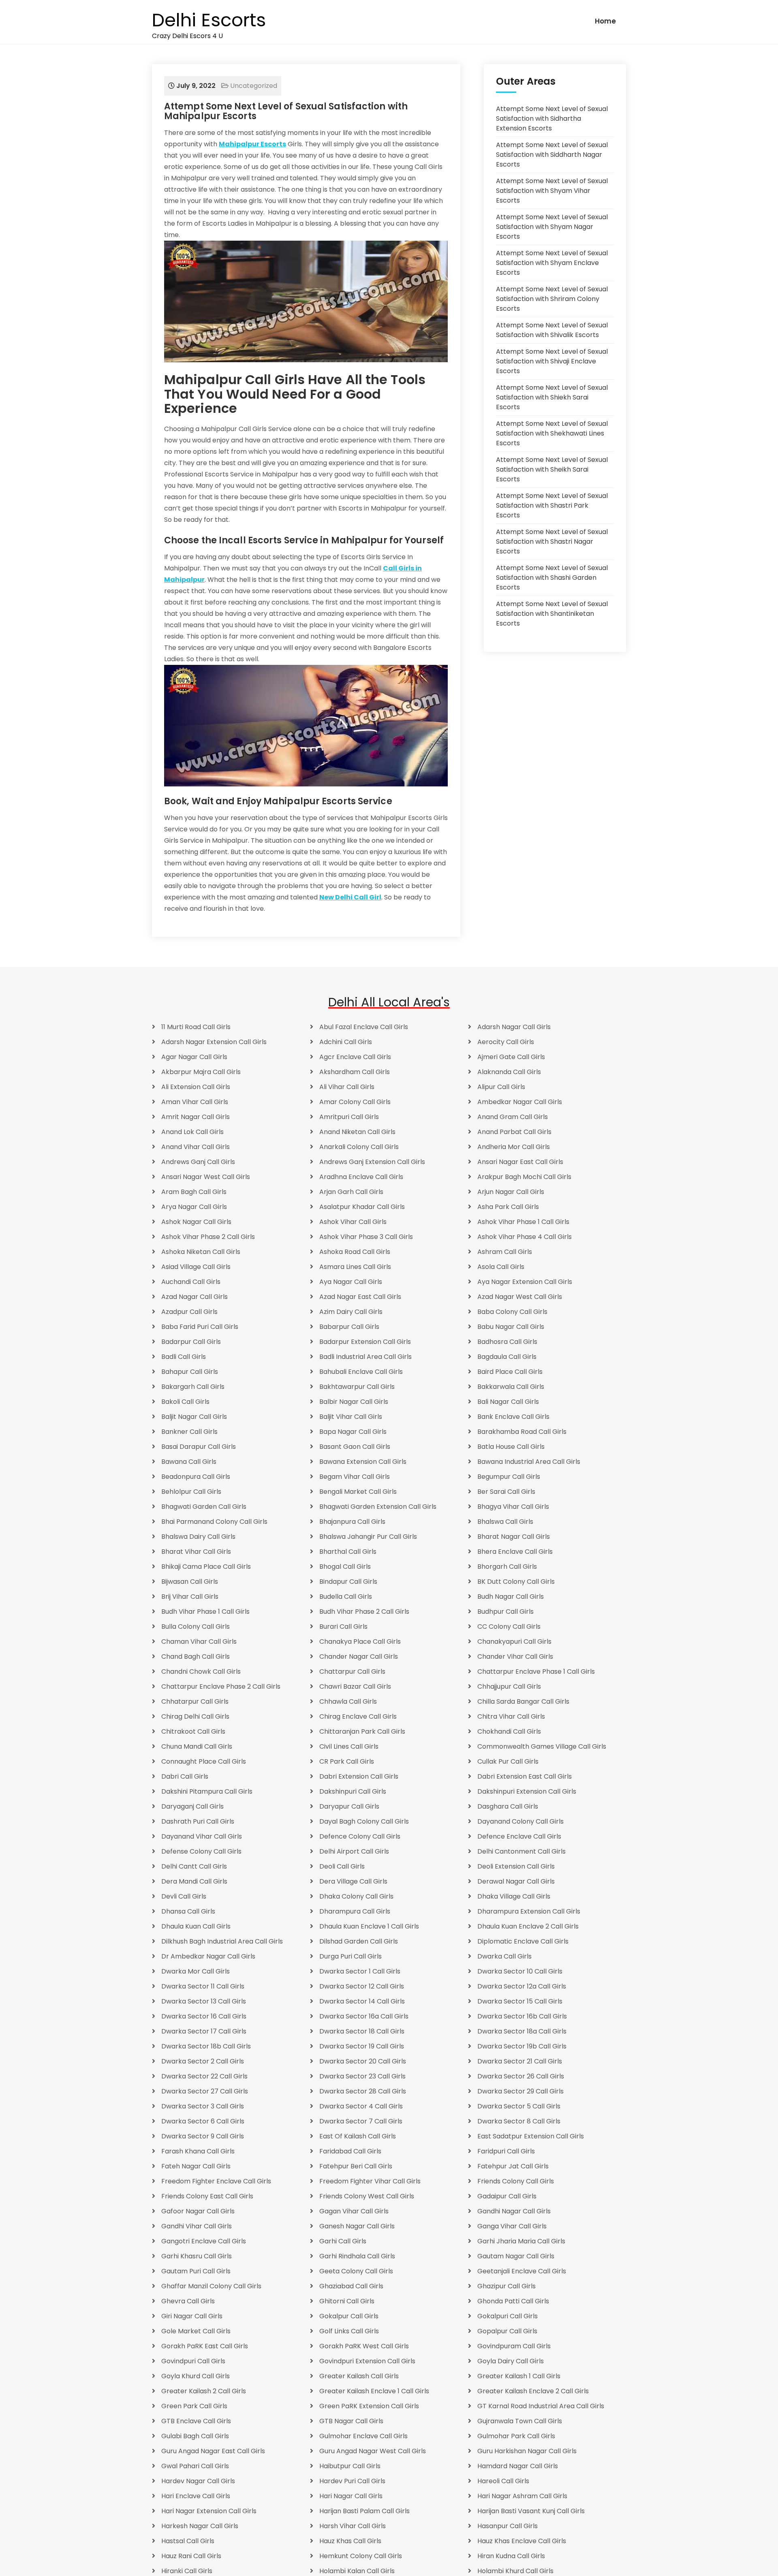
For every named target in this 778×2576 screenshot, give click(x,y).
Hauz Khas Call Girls (350, 2541)
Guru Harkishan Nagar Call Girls (527, 2451)
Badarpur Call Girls (191, 1342)
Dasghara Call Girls (508, 1806)
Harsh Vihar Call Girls (353, 2526)
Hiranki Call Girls (187, 2571)
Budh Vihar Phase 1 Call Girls (205, 1612)
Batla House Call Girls (511, 1447)
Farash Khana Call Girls (198, 2151)
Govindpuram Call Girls (514, 2346)
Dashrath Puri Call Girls (198, 1821)
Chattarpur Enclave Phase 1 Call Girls (536, 1671)
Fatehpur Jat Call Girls (513, 2166)
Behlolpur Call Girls (191, 1492)
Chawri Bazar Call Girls (355, 1686)
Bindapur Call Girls (348, 1582)
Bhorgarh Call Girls (507, 1567)
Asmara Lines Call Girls (355, 1267)
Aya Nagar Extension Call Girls (525, 1282)
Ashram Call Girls (505, 1252)
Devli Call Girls (184, 1896)
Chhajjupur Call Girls (509, 1686)
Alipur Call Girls (501, 1087)
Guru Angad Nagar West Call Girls (373, 2451)
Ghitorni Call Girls (347, 2301)
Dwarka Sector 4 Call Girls (361, 2106)
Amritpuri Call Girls (349, 1117)
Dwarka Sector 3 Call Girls (203, 2106)
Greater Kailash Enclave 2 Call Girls (533, 2391)
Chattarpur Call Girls (352, 1671)
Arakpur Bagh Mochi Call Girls (524, 1177)
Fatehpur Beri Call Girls (356, 2166)
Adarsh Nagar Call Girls (514, 1027)
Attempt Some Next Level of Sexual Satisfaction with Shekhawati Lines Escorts (552, 433)
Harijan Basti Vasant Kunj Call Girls (531, 2511)
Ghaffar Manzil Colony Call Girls (211, 2286)
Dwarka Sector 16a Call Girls (364, 2016)
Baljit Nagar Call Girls (194, 1417)
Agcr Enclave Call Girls (355, 1057)
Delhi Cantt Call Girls (194, 1866)
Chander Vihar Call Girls (515, 1656)
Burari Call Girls (343, 1627)
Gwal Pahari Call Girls (195, 2466)
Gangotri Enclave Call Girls (204, 2241)
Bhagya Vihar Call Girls (513, 1507)
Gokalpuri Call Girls (508, 2316)
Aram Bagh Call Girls (194, 1192)
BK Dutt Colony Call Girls (516, 1582)
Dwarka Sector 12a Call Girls (522, 1986)
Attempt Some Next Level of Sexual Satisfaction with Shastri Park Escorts (552, 505)
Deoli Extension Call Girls (516, 1866)
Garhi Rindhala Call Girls (357, 2256)
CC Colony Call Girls (509, 1627)
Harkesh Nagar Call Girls (200, 2526)
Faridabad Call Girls (350, 2151)
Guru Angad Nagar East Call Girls (213, 2451)
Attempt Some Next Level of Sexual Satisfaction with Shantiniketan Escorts (552, 614)
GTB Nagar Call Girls (351, 2421)
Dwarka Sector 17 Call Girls (204, 2031)
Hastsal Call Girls (188, 2541)
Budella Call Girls (346, 1597)
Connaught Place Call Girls (204, 1761)
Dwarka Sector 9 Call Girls (203, 2136)
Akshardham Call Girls (355, 1072)
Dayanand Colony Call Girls (520, 1821)
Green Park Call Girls (194, 2406)
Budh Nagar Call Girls (511, 1597)
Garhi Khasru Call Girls (197, 2256)
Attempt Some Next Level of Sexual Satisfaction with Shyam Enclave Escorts (552, 263)
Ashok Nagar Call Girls (196, 1222)
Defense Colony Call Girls (201, 1851)
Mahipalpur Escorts (252, 144)
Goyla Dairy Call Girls (511, 2361)
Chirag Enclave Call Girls (358, 1716)
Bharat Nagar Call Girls (514, 1537)
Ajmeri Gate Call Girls (511, 1057)
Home (605, 21)
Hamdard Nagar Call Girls (518, 2466)
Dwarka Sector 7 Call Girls (361, 2121)
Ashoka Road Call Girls (355, 1252)
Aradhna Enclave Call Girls (361, 1177)
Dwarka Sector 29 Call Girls (520, 2091)
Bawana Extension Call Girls (363, 1462)
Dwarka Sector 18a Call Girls (522, 2031)
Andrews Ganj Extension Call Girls (372, 1162)
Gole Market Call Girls (196, 2331)
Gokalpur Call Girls (349, 2316)
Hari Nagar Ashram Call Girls (522, 2496)
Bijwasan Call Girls (190, 1582)
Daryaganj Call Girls (192, 1806)
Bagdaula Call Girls (507, 1357)
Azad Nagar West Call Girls (520, 1297)
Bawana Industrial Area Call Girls (529, 1462)
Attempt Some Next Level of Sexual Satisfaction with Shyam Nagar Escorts (552, 227)
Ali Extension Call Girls (196, 1087)
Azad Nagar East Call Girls (360, 1297)
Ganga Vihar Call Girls (512, 2226)
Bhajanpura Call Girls (352, 1522)
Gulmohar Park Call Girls (516, 2436)
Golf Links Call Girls (349, 2331)
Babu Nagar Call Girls (511, 1327)
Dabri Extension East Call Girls (525, 1776)
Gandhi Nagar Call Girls (514, 2211)
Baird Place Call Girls (510, 1372)
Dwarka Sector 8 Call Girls (519, 2121)
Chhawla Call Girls (348, 1701)
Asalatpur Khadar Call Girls (362, 1207)
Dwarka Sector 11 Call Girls (203, 1986)
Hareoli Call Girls (503, 2481)
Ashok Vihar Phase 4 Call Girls (525, 1237)
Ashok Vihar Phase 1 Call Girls (523, 1222)
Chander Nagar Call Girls (359, 1656)
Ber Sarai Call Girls (506, 1492)
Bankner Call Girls (189, 1432)
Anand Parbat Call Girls (514, 1132)
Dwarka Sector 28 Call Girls (363, 2091)
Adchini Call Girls (346, 1042)
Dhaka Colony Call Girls (356, 1896)
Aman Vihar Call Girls (195, 1102)
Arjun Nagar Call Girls (511, 1192)
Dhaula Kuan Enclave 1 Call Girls (369, 1926)
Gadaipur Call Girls (507, 2196)
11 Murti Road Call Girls (196, 1027)
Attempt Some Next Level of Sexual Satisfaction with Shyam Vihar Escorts (552, 191)
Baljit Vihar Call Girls (351, 1417)
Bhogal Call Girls (345, 1567)
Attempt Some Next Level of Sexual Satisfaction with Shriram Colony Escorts (552, 299)
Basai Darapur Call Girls (199, 1447)
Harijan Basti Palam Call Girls (364, 2511)
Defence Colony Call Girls (360, 1836)
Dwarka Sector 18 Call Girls (362, 2031)
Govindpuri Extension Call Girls (367, 2361)
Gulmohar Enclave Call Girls (363, 2436)
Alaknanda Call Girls (509, 1072)
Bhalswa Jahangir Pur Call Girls (368, 1537)
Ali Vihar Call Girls (347, 1087)
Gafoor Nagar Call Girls (198, 2211)
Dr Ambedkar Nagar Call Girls (208, 1956)
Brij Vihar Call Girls (190, 1597)
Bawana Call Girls (189, 1462)
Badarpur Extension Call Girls (365, 1342)
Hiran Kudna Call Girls (511, 2556)
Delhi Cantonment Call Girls (522, 1851)
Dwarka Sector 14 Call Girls (362, 2001)
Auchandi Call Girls (191, 1282)
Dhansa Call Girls (188, 1911)
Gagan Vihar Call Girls (354, 2211)
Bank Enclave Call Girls (513, 1417)
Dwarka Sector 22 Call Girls (204, 2076)
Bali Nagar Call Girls (508, 1402)
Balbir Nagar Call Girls (354, 1402)
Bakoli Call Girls (185, 1402)
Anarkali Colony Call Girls (359, 1147)
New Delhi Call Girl (350, 897)
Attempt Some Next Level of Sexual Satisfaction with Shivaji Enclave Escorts (552, 361)
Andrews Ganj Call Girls (198, 1162)
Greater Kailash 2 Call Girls (204, 2391)
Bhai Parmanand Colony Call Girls (214, 1522)
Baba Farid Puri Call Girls (200, 1327)
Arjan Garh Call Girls (351, 1192)
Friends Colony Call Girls (516, 2181)
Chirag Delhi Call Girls (195, 1716)
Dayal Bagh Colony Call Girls (364, 1821)
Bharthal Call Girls (348, 1552)
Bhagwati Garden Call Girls (204, 1507)
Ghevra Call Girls (188, 2301)
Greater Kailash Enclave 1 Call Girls (374, 2391)
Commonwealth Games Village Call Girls (542, 1746)
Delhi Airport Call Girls (354, 1851)
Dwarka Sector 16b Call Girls (522, 2016)
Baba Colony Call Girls (512, 1312)
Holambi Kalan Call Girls (357, 2571)
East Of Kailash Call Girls (358, 2136)
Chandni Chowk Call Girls (201, 1671)
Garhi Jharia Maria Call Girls (521, 2241)
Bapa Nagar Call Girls (353, 1432)
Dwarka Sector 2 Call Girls (203, 2061)
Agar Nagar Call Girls (194, 1057)
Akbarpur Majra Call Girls (201, 1072)
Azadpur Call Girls (189, 1312)
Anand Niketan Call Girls (357, 1132)
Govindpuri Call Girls (193, 2361)
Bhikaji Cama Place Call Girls (206, 1567)
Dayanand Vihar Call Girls (202, 1836)
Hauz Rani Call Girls (191, 2556)
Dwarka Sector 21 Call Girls (520, 2061)
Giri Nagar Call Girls (192, 2316)
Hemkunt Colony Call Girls (361, 2556)
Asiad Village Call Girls (196, 1267)
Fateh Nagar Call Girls (196, 2166)
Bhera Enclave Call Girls (515, 1552)
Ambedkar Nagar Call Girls (520, 1102)
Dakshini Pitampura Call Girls (207, 1791)
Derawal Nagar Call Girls (516, 1881)
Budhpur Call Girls (505, 1612)
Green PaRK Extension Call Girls (369, 2406)
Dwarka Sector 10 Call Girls (520, 1971)
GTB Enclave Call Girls (196, 2421)
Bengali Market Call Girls (358, 1492)
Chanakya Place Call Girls (360, 1642)
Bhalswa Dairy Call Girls (198, 1537)
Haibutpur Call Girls (350, 2466)
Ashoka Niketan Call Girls (201, 1252)
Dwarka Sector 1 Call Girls (360, 1971)
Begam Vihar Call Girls (355, 1477)
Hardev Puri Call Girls (352, 2481)
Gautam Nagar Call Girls (516, 2256)
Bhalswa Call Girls (505, 1522)
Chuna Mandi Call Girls (197, 1746)
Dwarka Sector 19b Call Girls (522, 2046)
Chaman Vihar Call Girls (199, 1642)
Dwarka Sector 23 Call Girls (362, 2076)
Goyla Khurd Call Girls (196, 2376)
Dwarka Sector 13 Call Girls (204, 2001)
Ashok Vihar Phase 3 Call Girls (366, 1237)
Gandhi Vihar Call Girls (197, 2226)
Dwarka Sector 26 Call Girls (521, 2076)
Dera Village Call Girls (353, 1881)
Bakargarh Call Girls (193, 1387)
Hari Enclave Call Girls (196, 2496)
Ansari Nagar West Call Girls (206, 1177)
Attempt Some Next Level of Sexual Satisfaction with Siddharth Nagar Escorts (552, 155)
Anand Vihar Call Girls (196, 1147)
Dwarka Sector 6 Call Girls (203, 2121)
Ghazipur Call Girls (507, 2286)
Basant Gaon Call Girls (355, 1447)
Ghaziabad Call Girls (351, 2286)
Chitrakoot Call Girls (193, 1731)
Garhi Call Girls (343, 2241)
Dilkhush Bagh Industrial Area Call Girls (222, 1941)
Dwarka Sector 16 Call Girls (204, 2016)
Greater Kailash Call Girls (359, 2376)
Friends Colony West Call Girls (367, 2196)
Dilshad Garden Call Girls (359, 1941)
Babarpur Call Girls (349, 1327)
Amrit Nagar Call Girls (196, 1117)
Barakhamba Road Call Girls (522, 1432)
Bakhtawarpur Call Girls (357, 1387)
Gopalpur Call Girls (507, 2331)
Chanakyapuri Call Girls (514, 1642)
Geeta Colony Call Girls (356, 2271)
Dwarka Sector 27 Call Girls (205, 2091)
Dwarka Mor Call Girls (196, 1971)
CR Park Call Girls (347, 1761)
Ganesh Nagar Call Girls (357, 2226)
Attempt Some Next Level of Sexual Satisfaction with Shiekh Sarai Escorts (552, 397)
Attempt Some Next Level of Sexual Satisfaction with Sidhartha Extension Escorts (552, 119)
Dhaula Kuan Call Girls (196, 1926)
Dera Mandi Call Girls (194, 1881)
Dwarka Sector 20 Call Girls (363, 2061)
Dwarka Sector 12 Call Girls (362, 1986)
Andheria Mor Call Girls (514, 1147)
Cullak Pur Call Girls (508, 1761)
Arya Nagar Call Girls (194, 1207)
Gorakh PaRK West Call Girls (364, 2346)
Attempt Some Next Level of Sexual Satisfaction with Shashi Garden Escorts (552, 578)
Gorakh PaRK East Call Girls (205, 2346)
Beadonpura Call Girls (196, 1477)
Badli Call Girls (184, 1357)
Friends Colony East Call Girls (207, 2196)
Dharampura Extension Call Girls (529, 1911)
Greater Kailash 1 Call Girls (519, 2376)
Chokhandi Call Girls (509, 1731)
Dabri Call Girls (185, 1776)
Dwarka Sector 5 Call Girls (519, 2106)
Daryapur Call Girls (349, 1806)
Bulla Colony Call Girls (196, 1627)
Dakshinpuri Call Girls (353, 1791)
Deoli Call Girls (342, 1866)
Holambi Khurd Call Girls (515, 2571)
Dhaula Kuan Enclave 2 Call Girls (528, 1926)
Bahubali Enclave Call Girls (361, 1372)
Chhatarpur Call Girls (195, 1701)
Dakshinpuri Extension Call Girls (527, 1791)
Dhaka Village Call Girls (514, 1896)
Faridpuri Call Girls (506, 2151)
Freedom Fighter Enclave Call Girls (216, 2181)
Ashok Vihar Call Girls (353, 1222)
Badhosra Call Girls (507, 1342)
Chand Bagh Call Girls (196, 1656)
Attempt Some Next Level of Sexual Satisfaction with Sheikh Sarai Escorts (552, 469)
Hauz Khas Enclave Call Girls (522, 2541)
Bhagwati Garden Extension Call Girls (378, 1507)
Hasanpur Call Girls (508, 2526)
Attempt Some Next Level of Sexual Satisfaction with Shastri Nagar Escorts (552, 541)
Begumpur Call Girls (509, 1477)
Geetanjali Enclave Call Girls (522, 2271)
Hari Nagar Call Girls (351, 2496)
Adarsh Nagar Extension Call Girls (214, 1042)
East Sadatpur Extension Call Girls (531, 2136)
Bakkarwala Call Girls (511, 1387)
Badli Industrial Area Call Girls (365, 1357)
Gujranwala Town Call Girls (520, 2421)
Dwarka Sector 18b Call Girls (206, 2046)
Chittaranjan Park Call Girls (362, 1731)
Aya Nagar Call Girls (351, 1282)
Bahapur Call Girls (190, 1372)
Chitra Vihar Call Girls (511, 1716)
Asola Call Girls (501, 1267)
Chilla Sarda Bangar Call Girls (523, 1701)
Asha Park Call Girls (508, 1207)
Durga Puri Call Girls (351, 1956)
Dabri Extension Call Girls (359, 1776)
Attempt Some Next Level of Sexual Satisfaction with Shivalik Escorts (552, 330)
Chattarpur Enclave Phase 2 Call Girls (221, 1686)
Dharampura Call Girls (355, 1911)
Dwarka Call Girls (504, 1956)
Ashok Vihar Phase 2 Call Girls (208, 1237)
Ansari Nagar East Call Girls (520, 1162)
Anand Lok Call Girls (192, 1132)
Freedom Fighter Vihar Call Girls (370, 2181)
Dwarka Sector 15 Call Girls (520, 2001)
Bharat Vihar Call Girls (196, 1552)
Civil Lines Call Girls (349, 1746)
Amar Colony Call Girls (355, 1102)
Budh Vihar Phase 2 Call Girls (364, 1612)
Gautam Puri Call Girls (196, 2271)
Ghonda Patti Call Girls (513, 2301)
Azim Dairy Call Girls (351, 1312)
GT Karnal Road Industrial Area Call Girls (541, 2406)
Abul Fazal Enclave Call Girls (364, 1027)
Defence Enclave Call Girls (519, 1836)
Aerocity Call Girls (506, 1042)
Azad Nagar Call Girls (194, 1297)
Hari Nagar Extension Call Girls (209, 2511)
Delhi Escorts (209, 20)
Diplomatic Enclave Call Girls (523, 1941)
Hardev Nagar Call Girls (198, 2481)
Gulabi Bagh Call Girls (195, 2436)
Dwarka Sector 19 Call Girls (362, 2046)
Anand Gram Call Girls (513, 1117)
